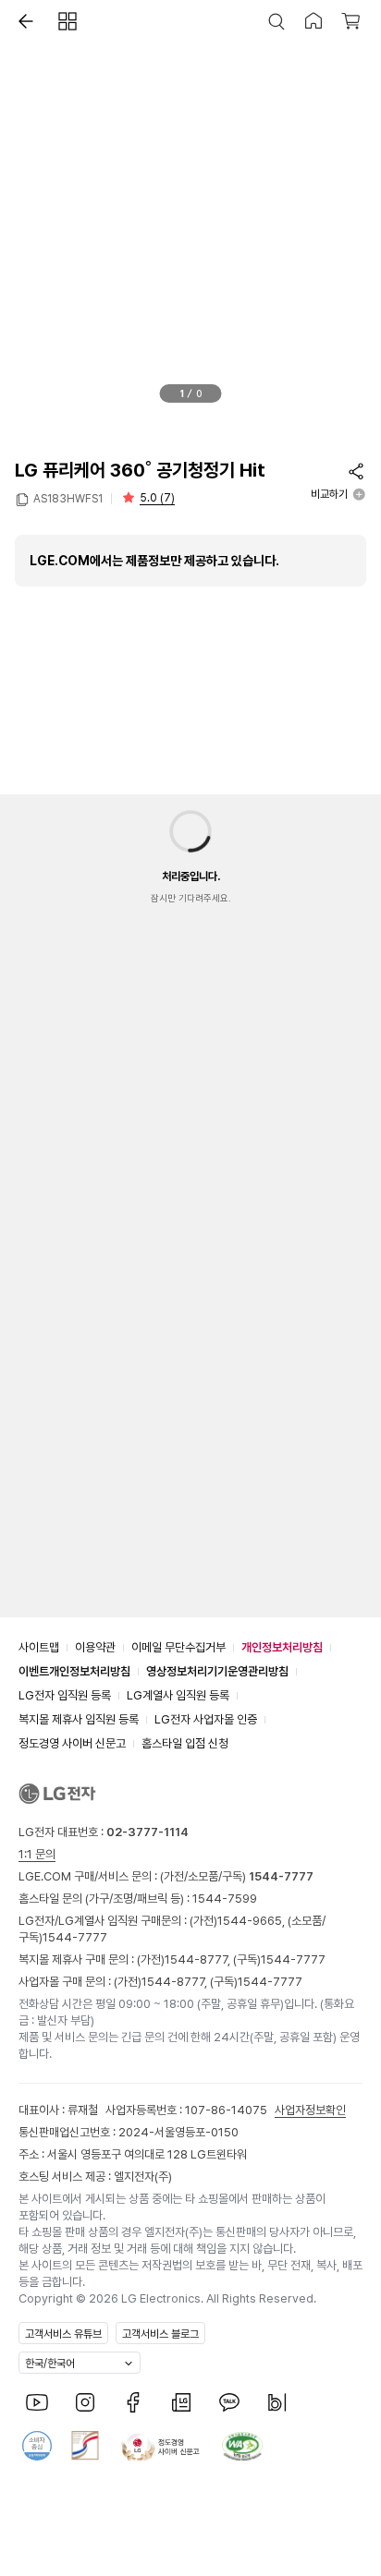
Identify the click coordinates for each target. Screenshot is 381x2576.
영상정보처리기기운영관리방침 (217, 1671)
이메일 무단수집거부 (178, 1647)
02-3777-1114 (147, 1832)
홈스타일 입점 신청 (185, 1743)
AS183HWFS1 (68, 499)
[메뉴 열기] (68, 21)
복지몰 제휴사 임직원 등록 (79, 1719)
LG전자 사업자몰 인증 (206, 1719)
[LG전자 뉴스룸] (181, 2402)
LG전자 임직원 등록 (65, 1695)
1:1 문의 (37, 1854)
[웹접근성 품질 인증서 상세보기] (242, 2446)
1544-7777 (75, 1937)
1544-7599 (225, 1899)
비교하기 (329, 494)
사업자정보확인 (310, 2110)
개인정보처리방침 (282, 1647)
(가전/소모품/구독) (235, 1876)
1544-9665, (252, 1921)
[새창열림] (37, 2402)
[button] (21, 21)
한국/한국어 (50, 2364)
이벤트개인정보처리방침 (74, 1671)
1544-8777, (199, 1959)
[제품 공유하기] (356, 471)
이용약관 (95, 1647)
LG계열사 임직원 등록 (178, 1695)
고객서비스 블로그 (160, 2334)
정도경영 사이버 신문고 (72, 1743)
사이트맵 (39, 1647)
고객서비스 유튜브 (63, 2334)
